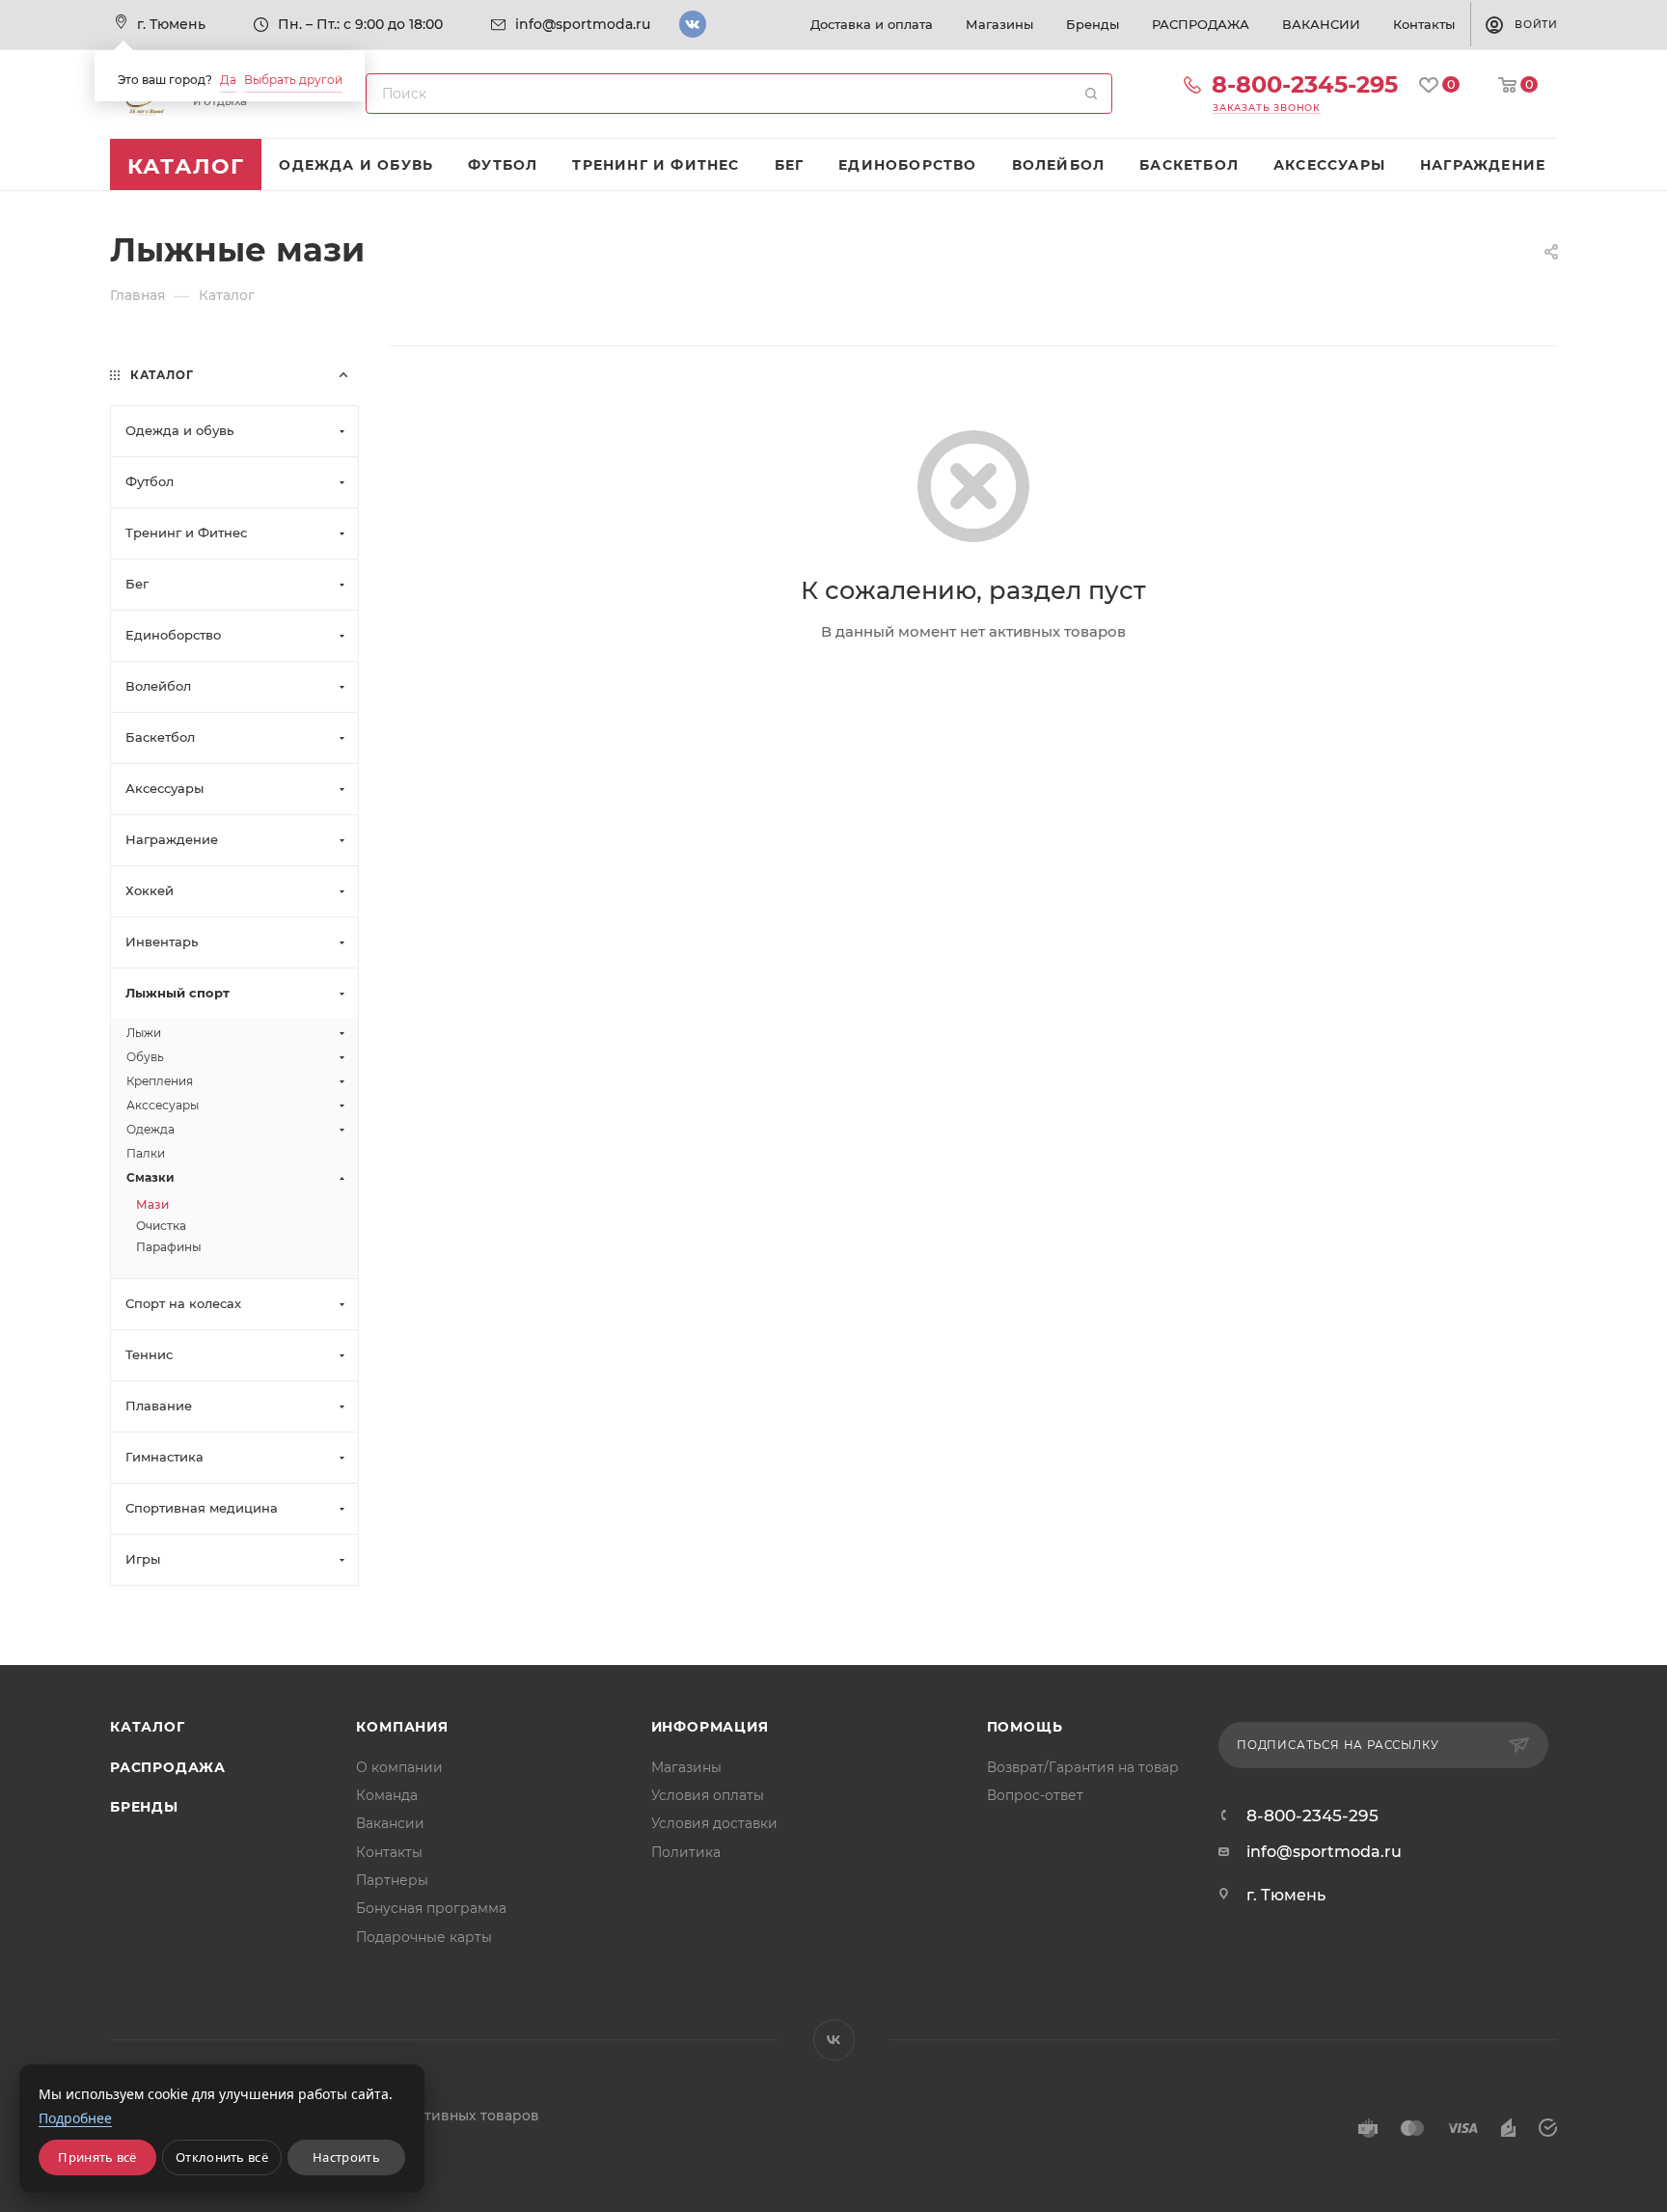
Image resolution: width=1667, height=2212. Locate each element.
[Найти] (1091, 94)
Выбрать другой (293, 80)
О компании (399, 1767)
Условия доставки (714, 1823)
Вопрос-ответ (1035, 1795)
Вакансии (390, 1823)
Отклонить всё (222, 2157)
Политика (686, 1852)
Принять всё (97, 2157)
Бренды (144, 1807)
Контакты (389, 1852)
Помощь (1025, 1727)
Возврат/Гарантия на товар (1083, 1767)
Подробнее (75, 2118)
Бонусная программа (431, 1908)
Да (228, 80)
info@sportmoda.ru (583, 24)
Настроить (346, 2157)
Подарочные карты (424, 1937)
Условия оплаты (708, 1795)
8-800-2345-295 (1305, 84)
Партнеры (392, 1880)
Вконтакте (693, 24)
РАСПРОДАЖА (168, 1767)
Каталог (148, 1727)
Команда (387, 1795)
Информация (710, 1727)
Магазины (686, 1767)
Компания (402, 1727)
